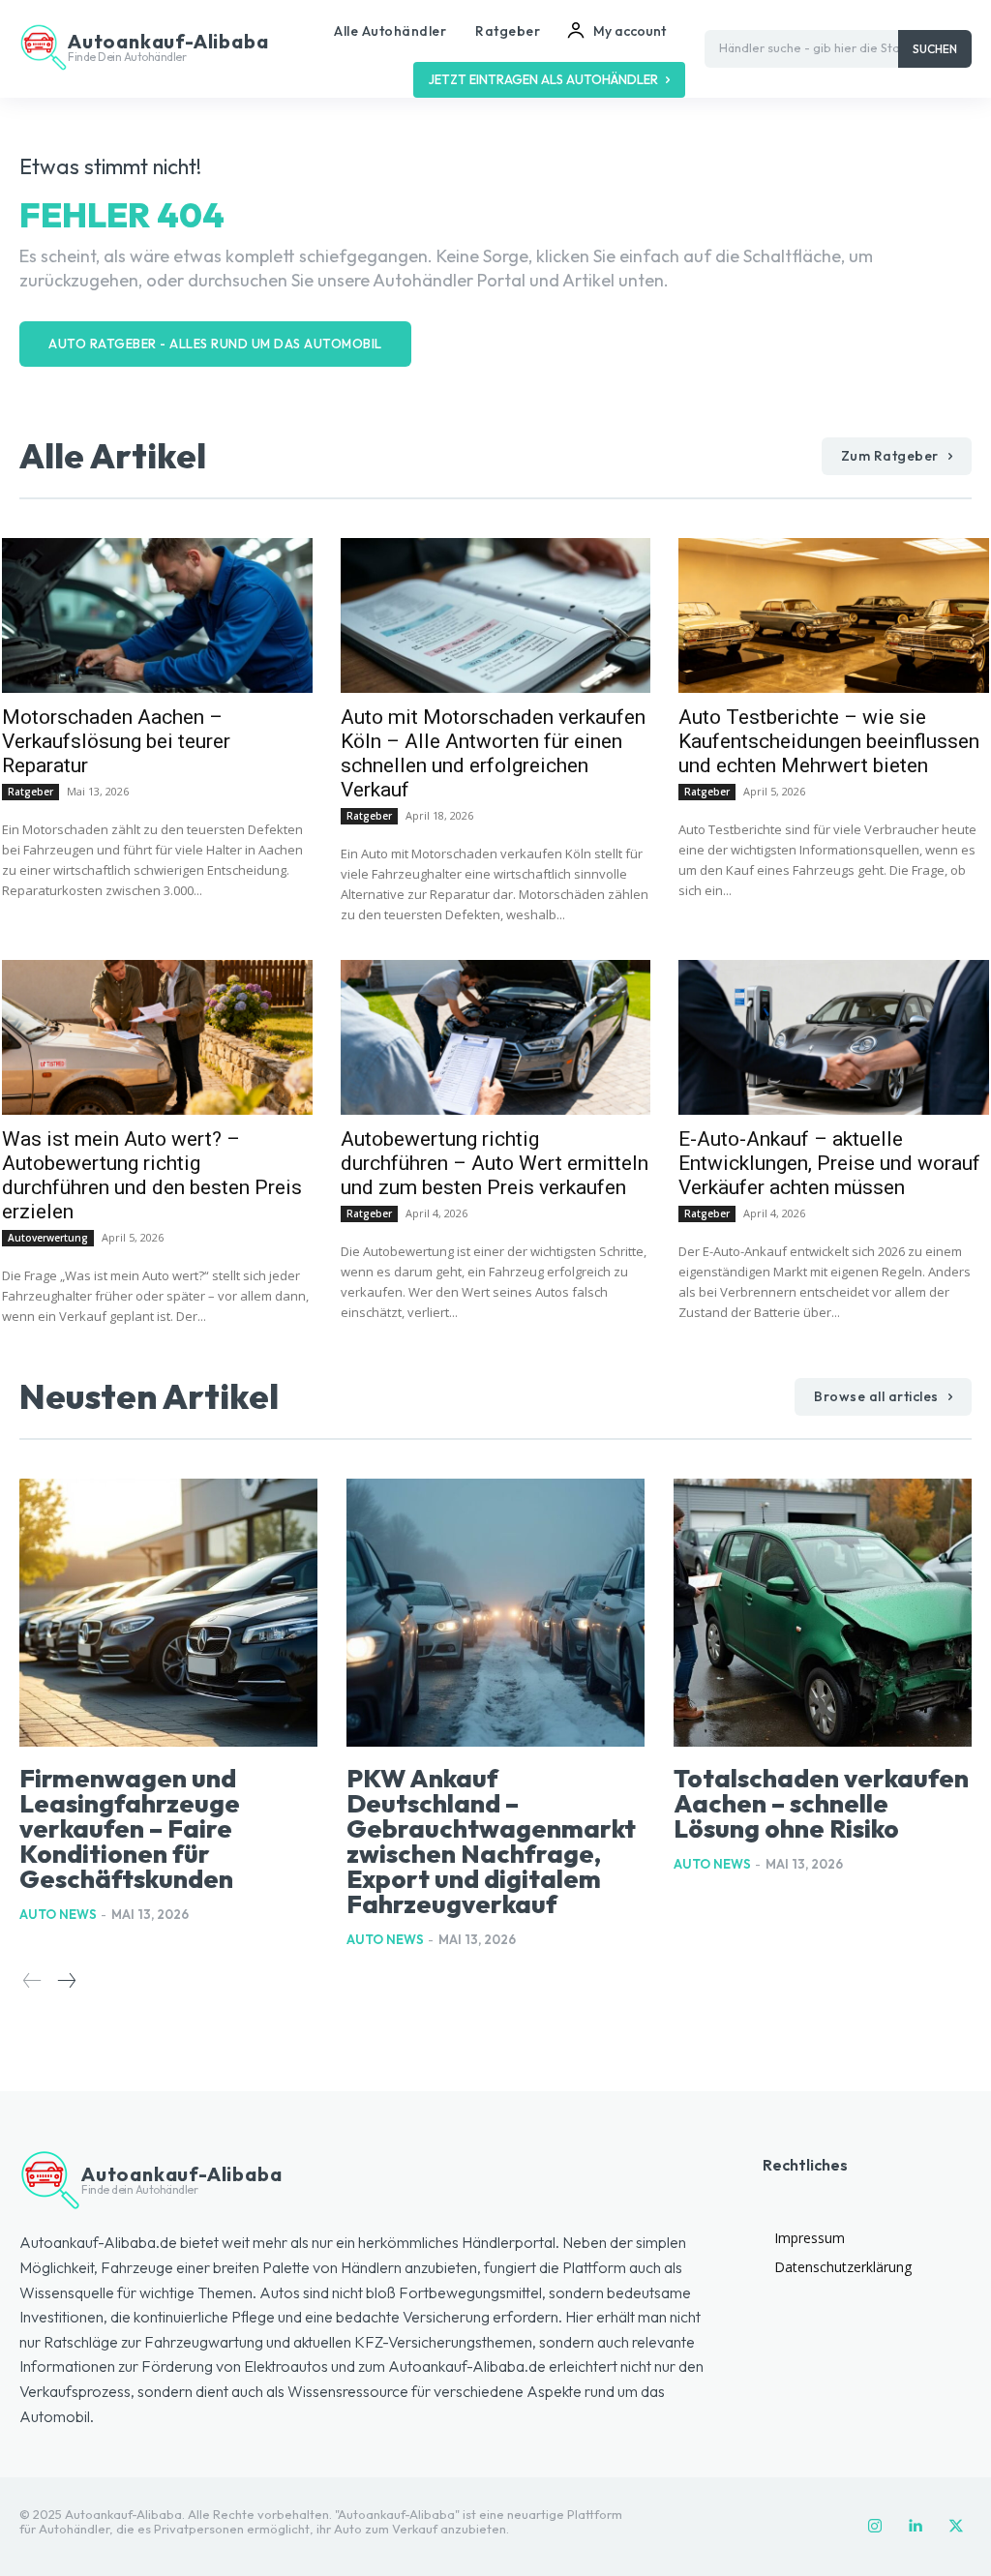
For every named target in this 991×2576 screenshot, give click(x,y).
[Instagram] (875, 2527)
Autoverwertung (48, 1238)
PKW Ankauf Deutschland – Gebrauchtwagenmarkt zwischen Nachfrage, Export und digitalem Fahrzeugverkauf (491, 1841)
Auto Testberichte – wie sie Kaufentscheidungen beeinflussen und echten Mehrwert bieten (829, 741)
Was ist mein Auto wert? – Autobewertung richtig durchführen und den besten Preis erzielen (152, 1175)
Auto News (58, 1914)
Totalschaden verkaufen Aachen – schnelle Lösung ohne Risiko (821, 1803)
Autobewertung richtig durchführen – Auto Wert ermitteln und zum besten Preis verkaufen (495, 1163)
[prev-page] (32, 1981)
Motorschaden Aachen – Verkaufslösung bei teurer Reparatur (116, 741)
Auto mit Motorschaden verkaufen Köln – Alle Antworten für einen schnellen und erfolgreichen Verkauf (493, 753)
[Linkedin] (916, 2527)
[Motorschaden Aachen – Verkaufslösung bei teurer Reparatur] (157, 615)
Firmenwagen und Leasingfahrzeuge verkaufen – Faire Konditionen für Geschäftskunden (130, 1828)
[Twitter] (956, 2527)
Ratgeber (30, 792)
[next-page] (66, 1981)
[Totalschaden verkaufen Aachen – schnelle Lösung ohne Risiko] (823, 1613)
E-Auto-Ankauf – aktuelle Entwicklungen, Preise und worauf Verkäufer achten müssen (829, 1163)
